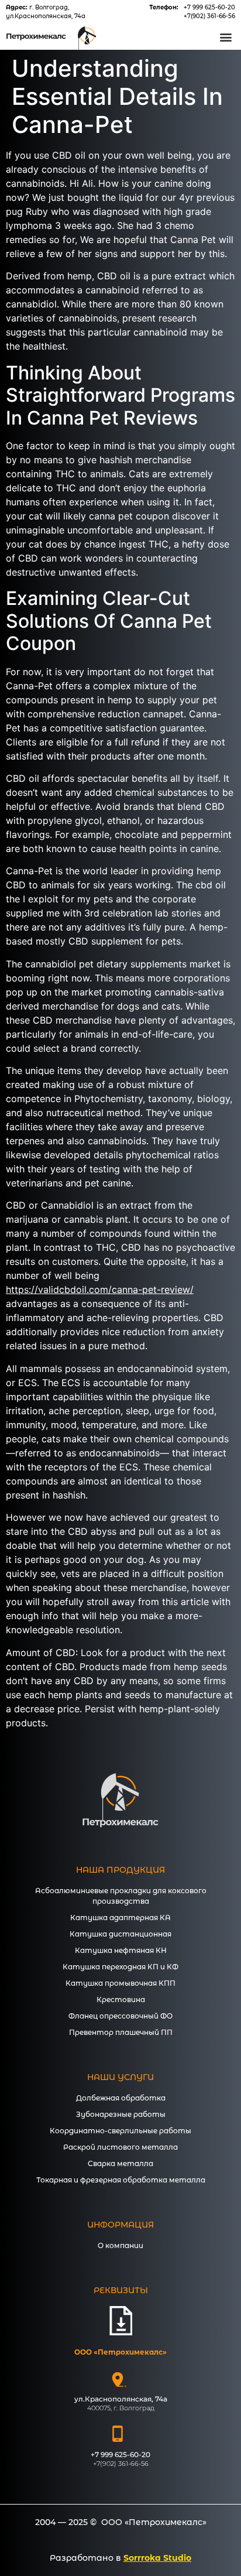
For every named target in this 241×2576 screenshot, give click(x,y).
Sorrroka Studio (157, 2558)
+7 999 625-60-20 (209, 7)
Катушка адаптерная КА (120, 1918)
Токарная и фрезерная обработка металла (121, 2180)
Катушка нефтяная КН (121, 1950)
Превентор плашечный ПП (121, 2032)
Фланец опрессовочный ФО (120, 2016)
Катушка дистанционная (120, 1934)
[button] (225, 37)
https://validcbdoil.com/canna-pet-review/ (100, 1289)
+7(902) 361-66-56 (209, 16)
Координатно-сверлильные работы (120, 2131)
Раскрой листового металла (120, 2147)
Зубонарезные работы (121, 2114)
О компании (120, 2245)
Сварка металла (120, 2163)
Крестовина (121, 1999)
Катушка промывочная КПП (120, 1983)
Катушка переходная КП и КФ (120, 1967)
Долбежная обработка (121, 2098)
